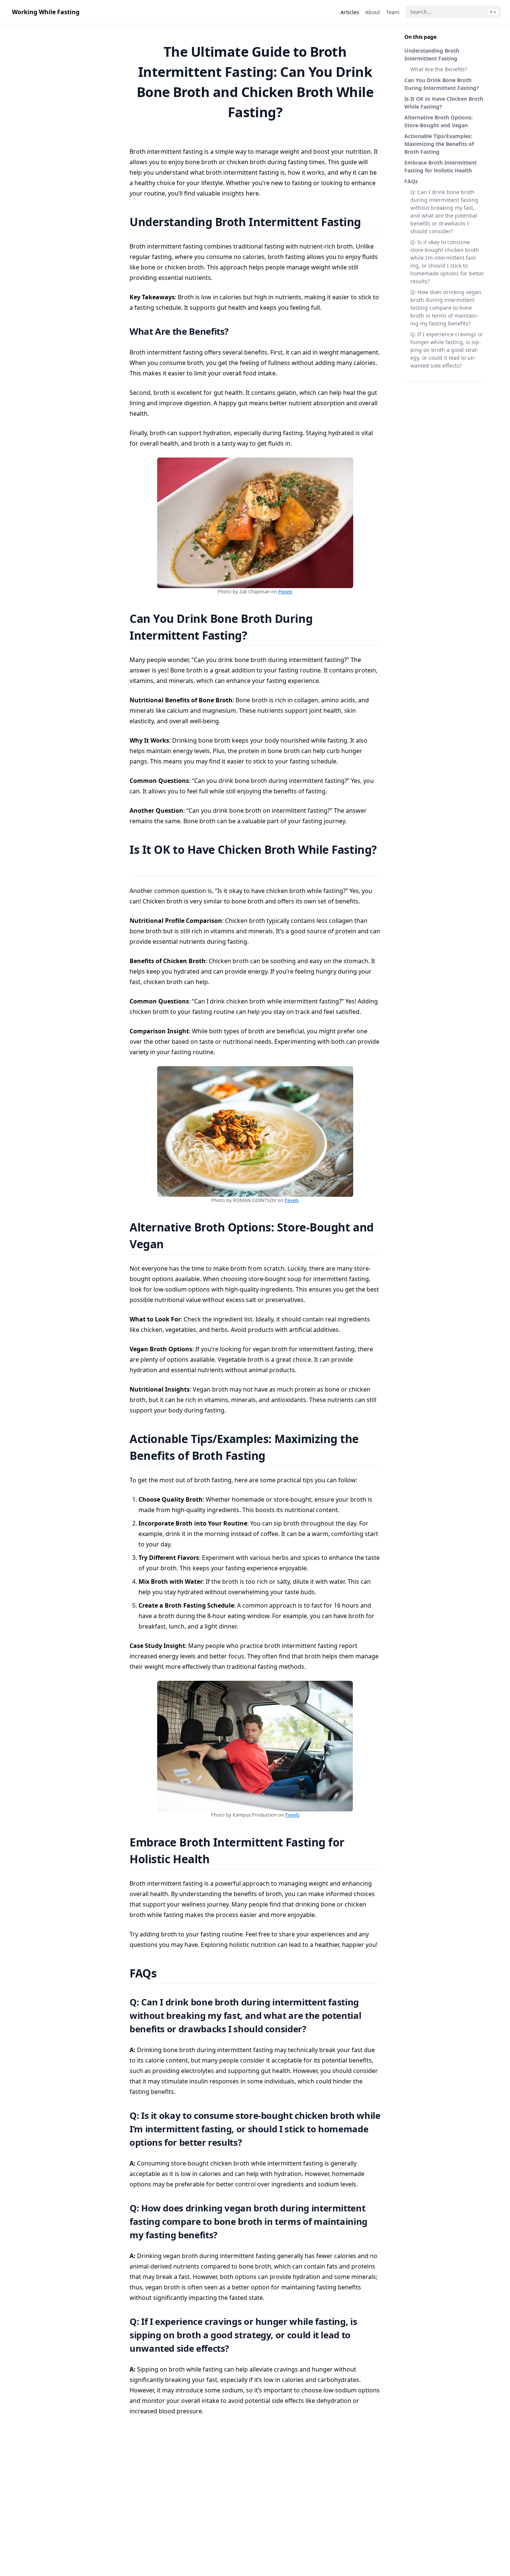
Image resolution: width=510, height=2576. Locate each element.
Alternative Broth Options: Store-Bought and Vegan (439, 121)
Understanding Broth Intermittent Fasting (432, 54)
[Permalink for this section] (371, 222)
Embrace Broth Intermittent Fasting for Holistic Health (441, 166)
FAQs (411, 181)
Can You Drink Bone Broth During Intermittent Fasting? (442, 84)
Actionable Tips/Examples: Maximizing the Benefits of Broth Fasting (439, 144)
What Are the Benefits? (439, 69)
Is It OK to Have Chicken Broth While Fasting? (444, 103)
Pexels (285, 591)
